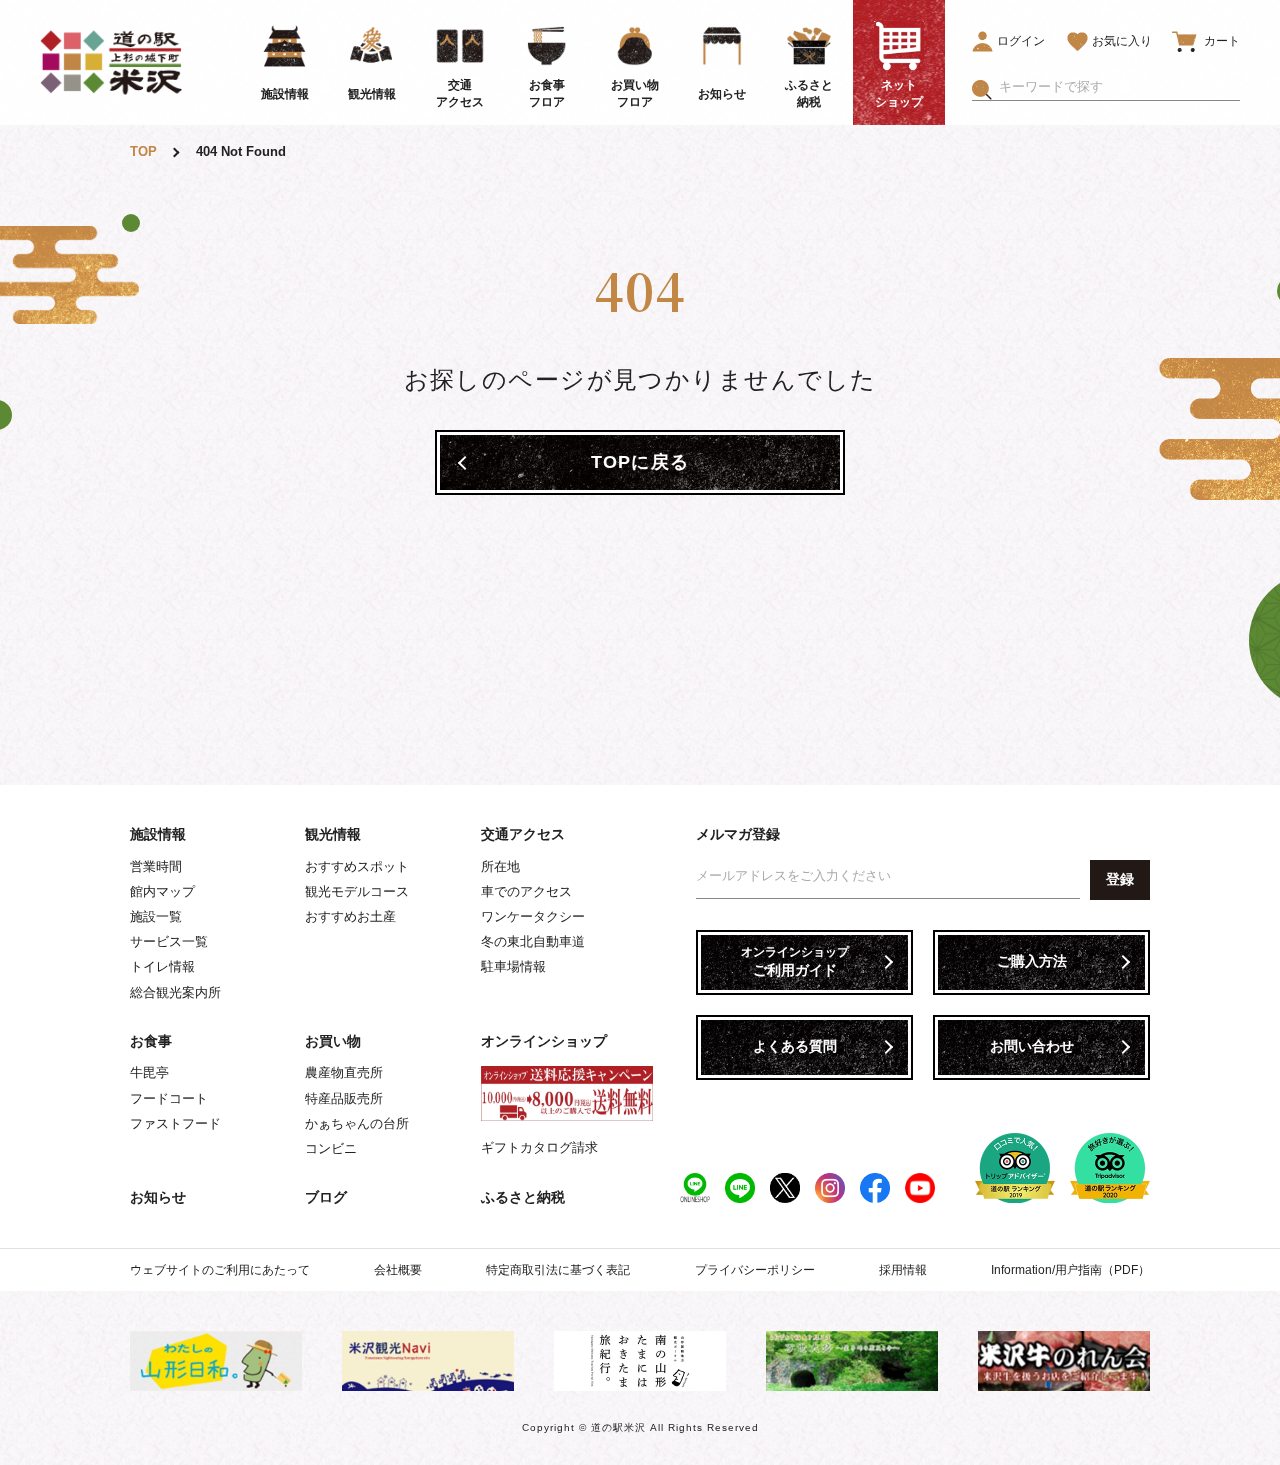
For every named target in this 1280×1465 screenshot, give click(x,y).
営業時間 (156, 866)
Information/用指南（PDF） (1070, 1270)
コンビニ (331, 1148)
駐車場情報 (513, 966)
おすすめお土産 (350, 916)
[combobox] (1119, 87)
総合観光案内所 (175, 992)
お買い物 (333, 1041)
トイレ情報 (162, 966)
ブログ (326, 1197)
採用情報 (903, 1270)
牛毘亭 (149, 1072)
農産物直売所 (344, 1072)
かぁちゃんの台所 (357, 1123)
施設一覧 (156, 916)
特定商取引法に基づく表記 (558, 1270)
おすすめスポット (357, 866)
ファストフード (175, 1123)
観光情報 (333, 834)
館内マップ (162, 891)
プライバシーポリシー (755, 1270)
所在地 (500, 866)
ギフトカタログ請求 (539, 1147)
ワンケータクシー (533, 916)
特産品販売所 (344, 1098)
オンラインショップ (544, 1041)
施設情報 (158, 834)
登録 (1120, 879)
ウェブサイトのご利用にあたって (220, 1270)
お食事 (151, 1041)
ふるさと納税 (523, 1197)
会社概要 (398, 1270)
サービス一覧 (169, 941)
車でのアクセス (526, 891)
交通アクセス (523, 834)
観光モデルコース (357, 891)
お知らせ (158, 1197)
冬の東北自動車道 (533, 941)
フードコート (169, 1098)
